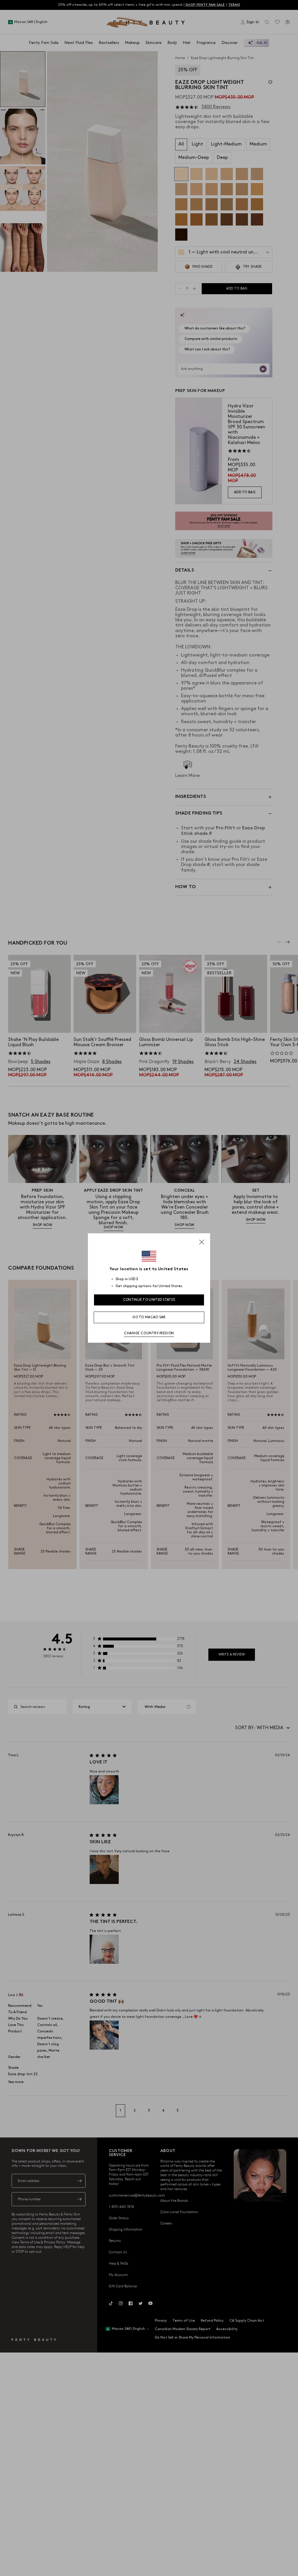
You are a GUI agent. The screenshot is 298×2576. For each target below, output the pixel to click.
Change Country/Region (149, 1333)
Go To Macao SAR (149, 1317)
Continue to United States (149, 1300)
